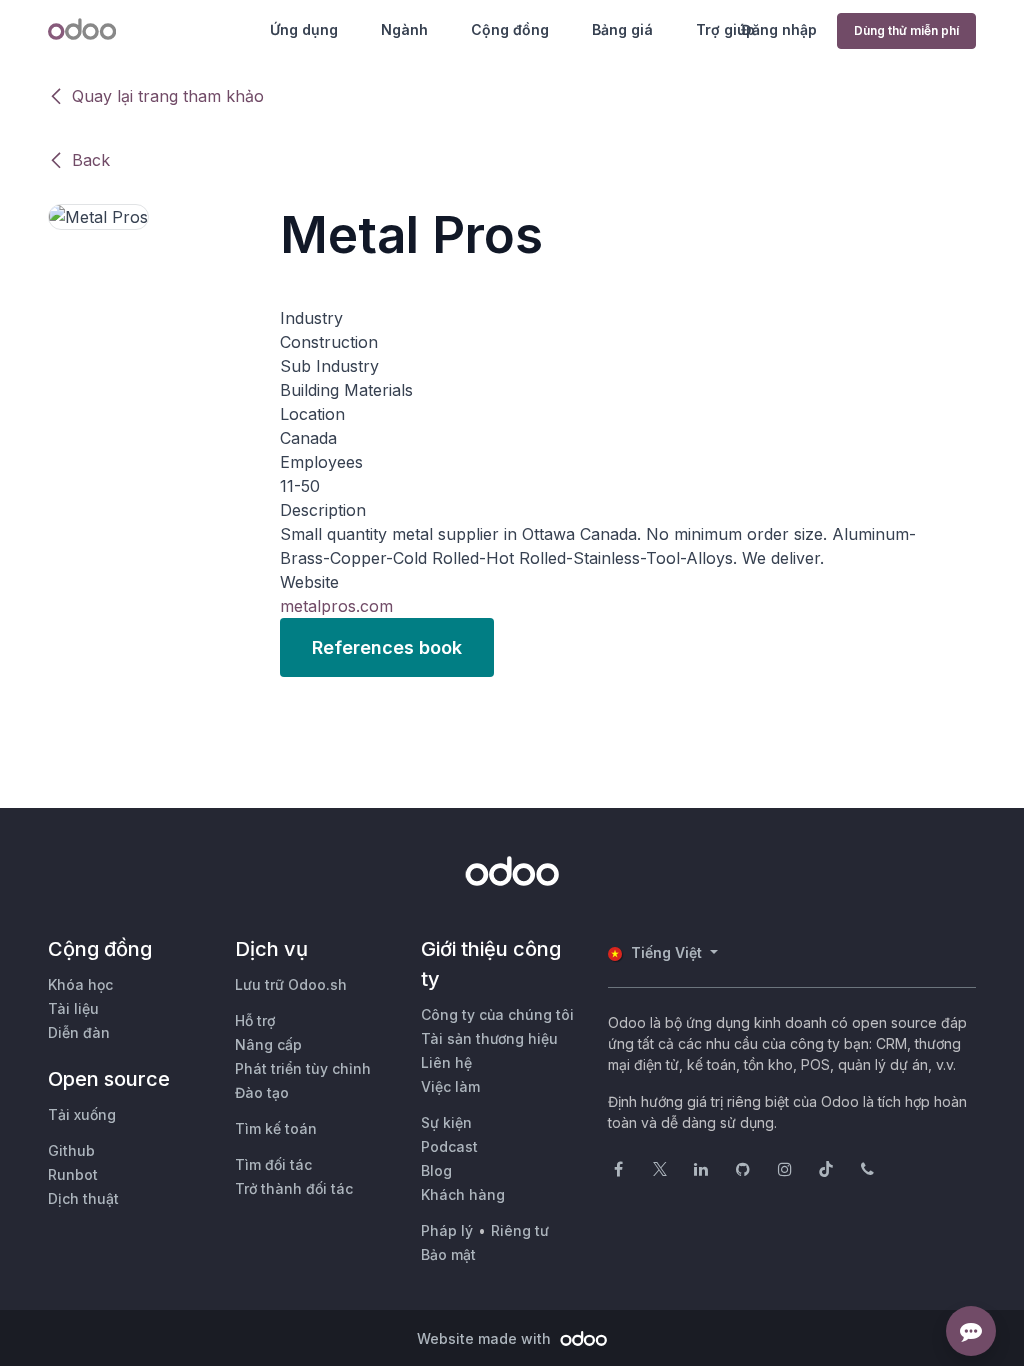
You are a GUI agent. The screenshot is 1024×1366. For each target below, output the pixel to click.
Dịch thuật (83, 1198)
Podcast (449, 1146)
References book (387, 647)
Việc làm (450, 1086)
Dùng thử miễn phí (906, 30)
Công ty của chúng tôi (497, 1014)
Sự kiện (446, 1122)
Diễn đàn (79, 1032)
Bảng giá (622, 29)
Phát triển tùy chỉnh (303, 1068)
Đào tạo (262, 1092)
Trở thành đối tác (294, 1188)
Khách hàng (463, 1194)
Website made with (486, 1338)
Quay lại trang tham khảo (168, 96)
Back (91, 160)
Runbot (73, 1174)
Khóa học (80, 984)
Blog (436, 1170)
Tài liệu (73, 1008)
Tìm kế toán (276, 1128)
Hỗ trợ (255, 1020)
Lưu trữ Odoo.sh (291, 984)
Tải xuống (82, 1114)
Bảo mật (448, 1254)
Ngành (404, 29)
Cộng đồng (510, 29)
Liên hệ (446, 1062)
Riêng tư (520, 1230)
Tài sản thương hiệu (489, 1038)
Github (71, 1150)
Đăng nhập (779, 29)
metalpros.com (336, 606)
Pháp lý (447, 1230)
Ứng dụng (304, 29)
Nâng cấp (268, 1044)
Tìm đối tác (273, 1164)
